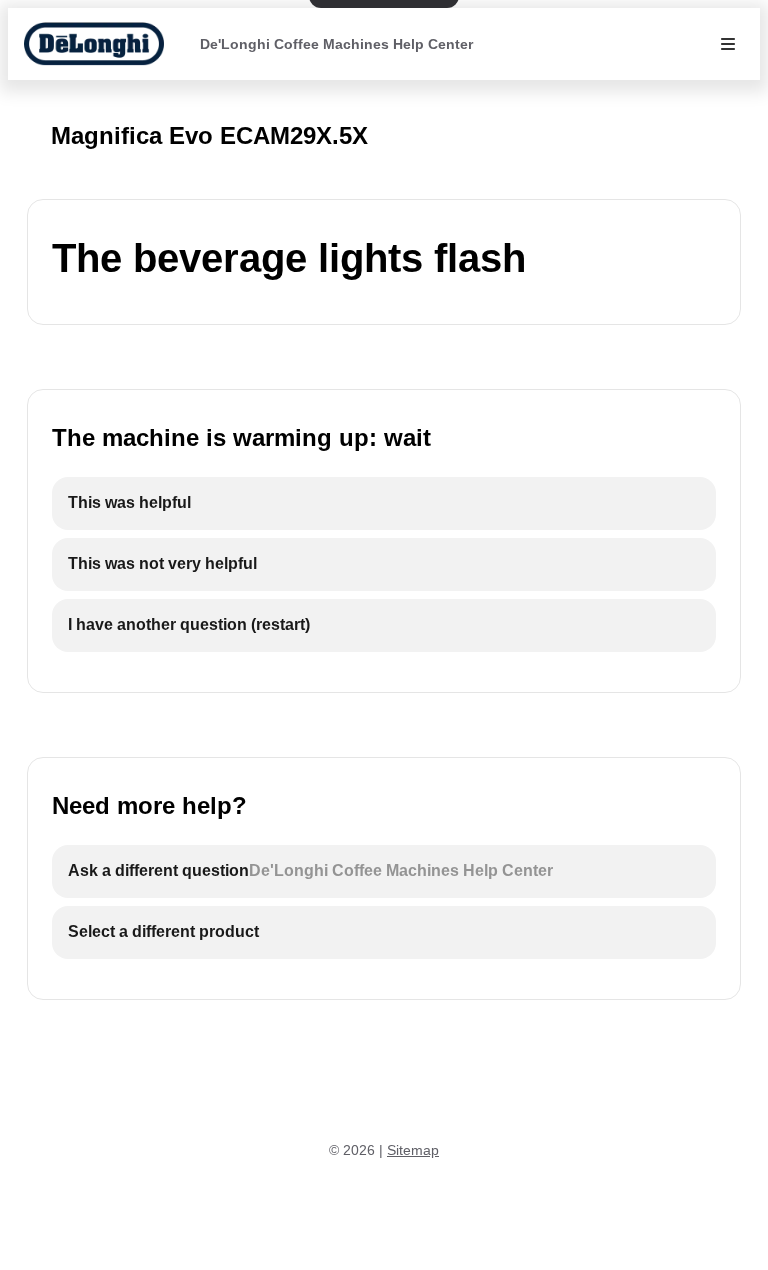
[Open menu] (728, 44)
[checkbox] (384, 503)
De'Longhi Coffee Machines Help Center (336, 44)
